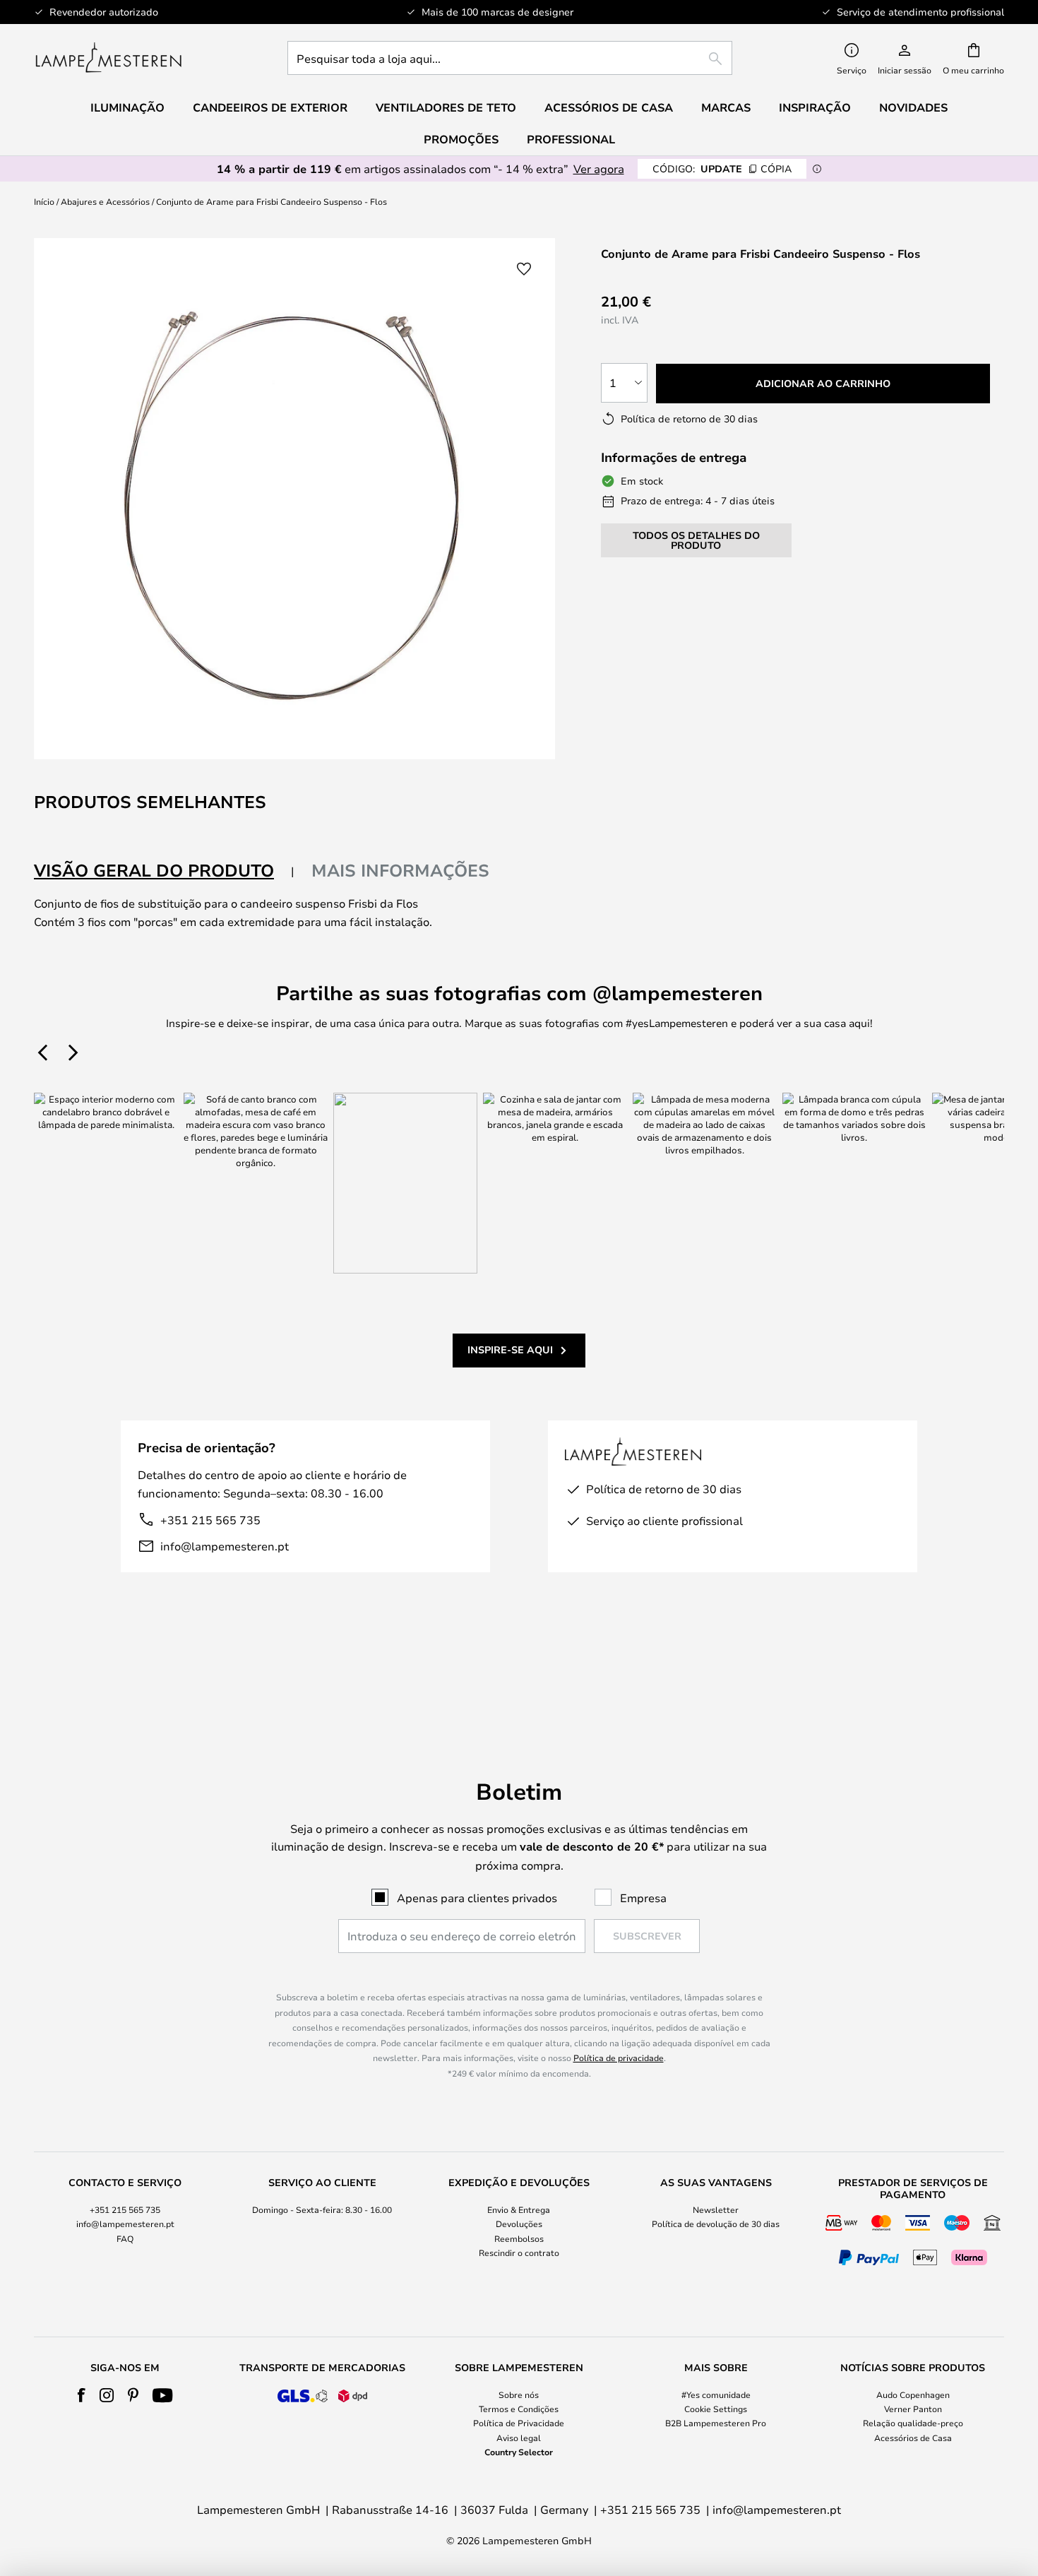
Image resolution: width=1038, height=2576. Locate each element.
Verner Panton (913, 2409)
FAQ (125, 2238)
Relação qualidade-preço (913, 2423)
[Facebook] (82, 2395)
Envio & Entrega (519, 2209)
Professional (571, 139)
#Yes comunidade (716, 2394)
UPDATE (722, 168)
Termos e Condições (519, 2409)
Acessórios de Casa (913, 2438)
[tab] (164, 871)
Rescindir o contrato (519, 2252)
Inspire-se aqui (510, 1349)
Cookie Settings (716, 2409)
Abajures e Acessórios (105, 201)
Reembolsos (519, 2238)
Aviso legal (519, 2438)
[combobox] (510, 58)
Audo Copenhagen (913, 2394)
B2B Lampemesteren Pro (716, 2423)
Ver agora (599, 168)
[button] (524, 269)
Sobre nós (519, 2394)
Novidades (913, 107)
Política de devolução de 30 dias (716, 2224)
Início (44, 201)
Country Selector (519, 2452)
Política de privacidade (619, 2058)
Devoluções (519, 2224)
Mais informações (400, 870)
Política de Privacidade (519, 2423)
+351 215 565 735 (210, 1520)
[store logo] (108, 58)
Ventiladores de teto (446, 107)
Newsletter (716, 2209)
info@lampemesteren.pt (225, 1546)
